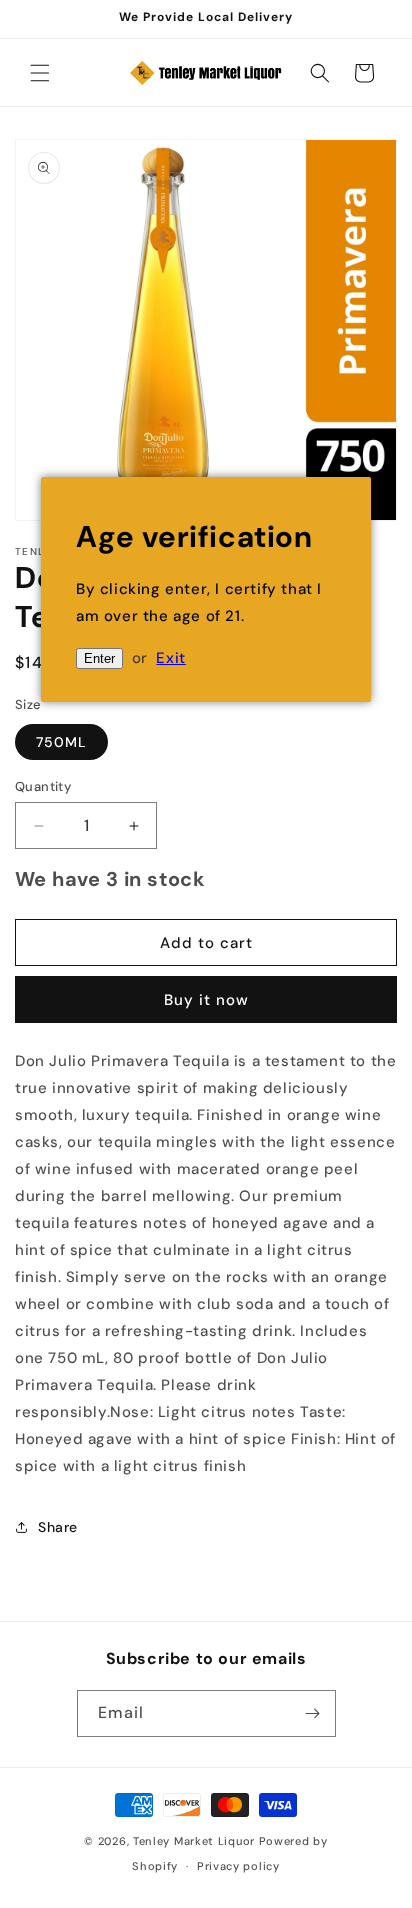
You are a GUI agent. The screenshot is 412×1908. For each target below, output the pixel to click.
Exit (170, 658)
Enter (99, 658)
